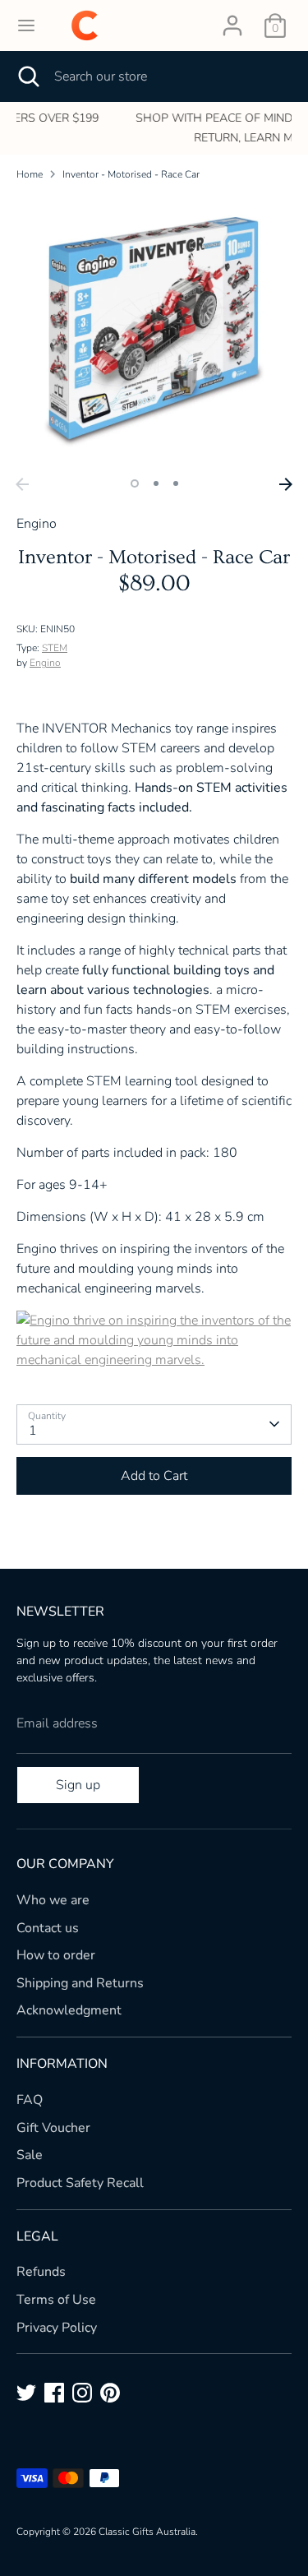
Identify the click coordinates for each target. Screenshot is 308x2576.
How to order (56, 1955)
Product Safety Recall (80, 2183)
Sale (30, 2155)
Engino (45, 663)
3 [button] (176, 483)
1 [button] (135, 483)
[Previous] (22, 484)
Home (30, 174)
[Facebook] (54, 2393)
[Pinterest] (110, 2393)
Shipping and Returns (80, 1983)
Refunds (41, 2272)
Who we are (53, 1900)
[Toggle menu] (26, 25)
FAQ (30, 2100)
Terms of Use (56, 2300)
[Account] (232, 19)
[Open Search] (27, 76)
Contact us (48, 1928)
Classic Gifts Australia (147, 2532)
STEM (55, 648)
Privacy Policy (57, 2328)
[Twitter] (26, 2393)
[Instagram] (82, 2393)
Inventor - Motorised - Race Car (131, 174)
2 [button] (156, 483)
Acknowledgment (69, 2010)
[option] (156, 128)
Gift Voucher (53, 2128)
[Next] (286, 484)
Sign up (78, 1785)
